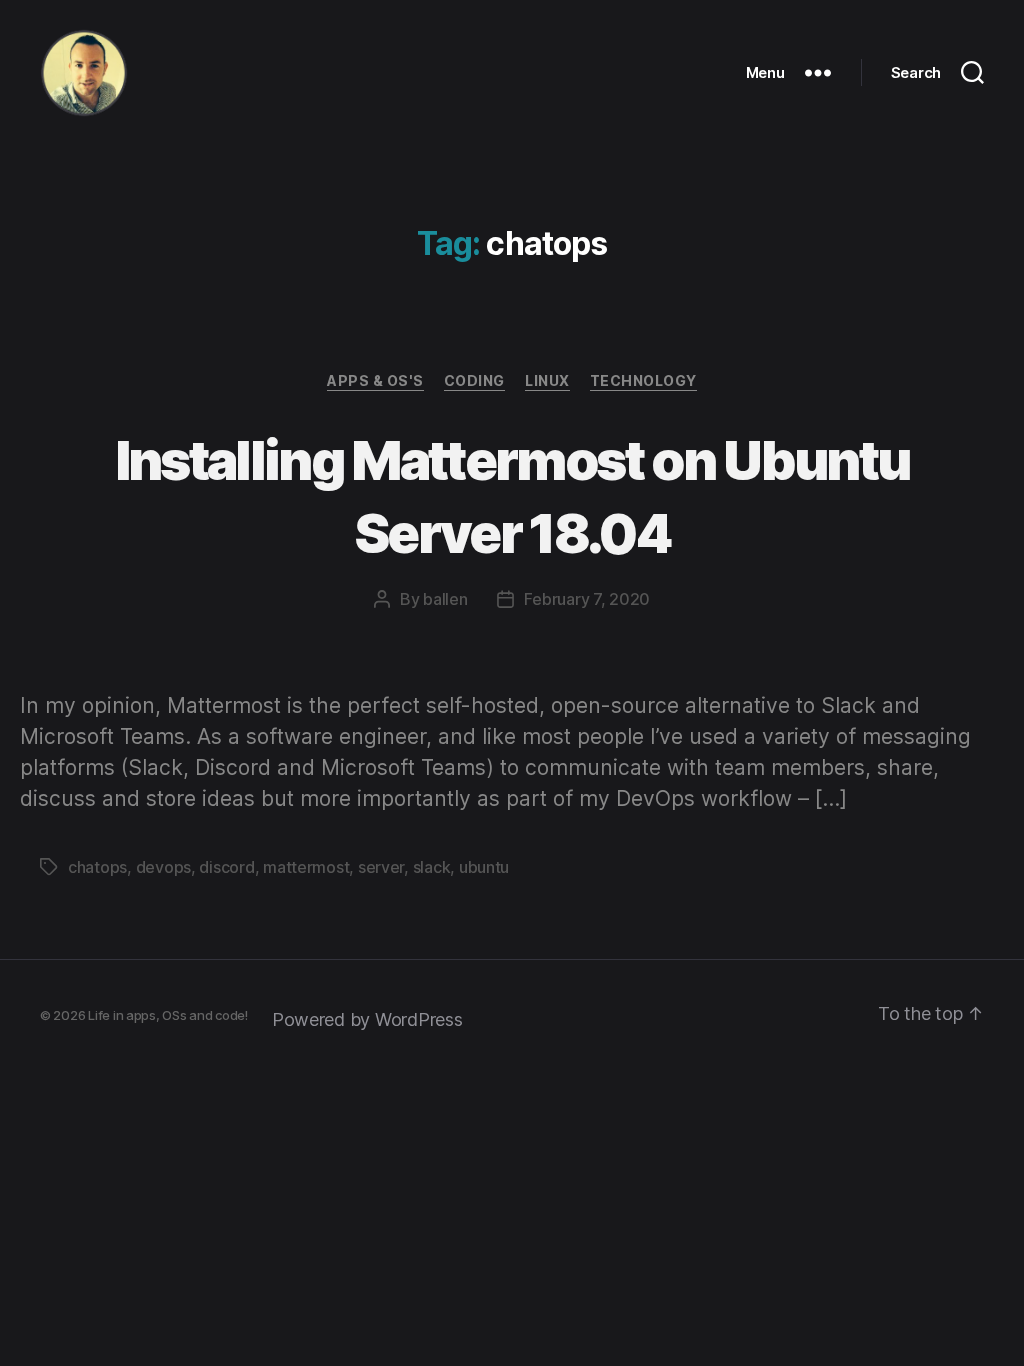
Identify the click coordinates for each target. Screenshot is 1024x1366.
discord (226, 867)
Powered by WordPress (367, 1019)
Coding (474, 380)
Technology (643, 380)
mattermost (306, 867)
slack (432, 867)
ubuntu (484, 867)
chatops (97, 867)
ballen (445, 599)
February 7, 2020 (587, 599)
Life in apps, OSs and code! (168, 1015)
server (381, 867)
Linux (547, 380)
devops (163, 867)
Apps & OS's (375, 380)
